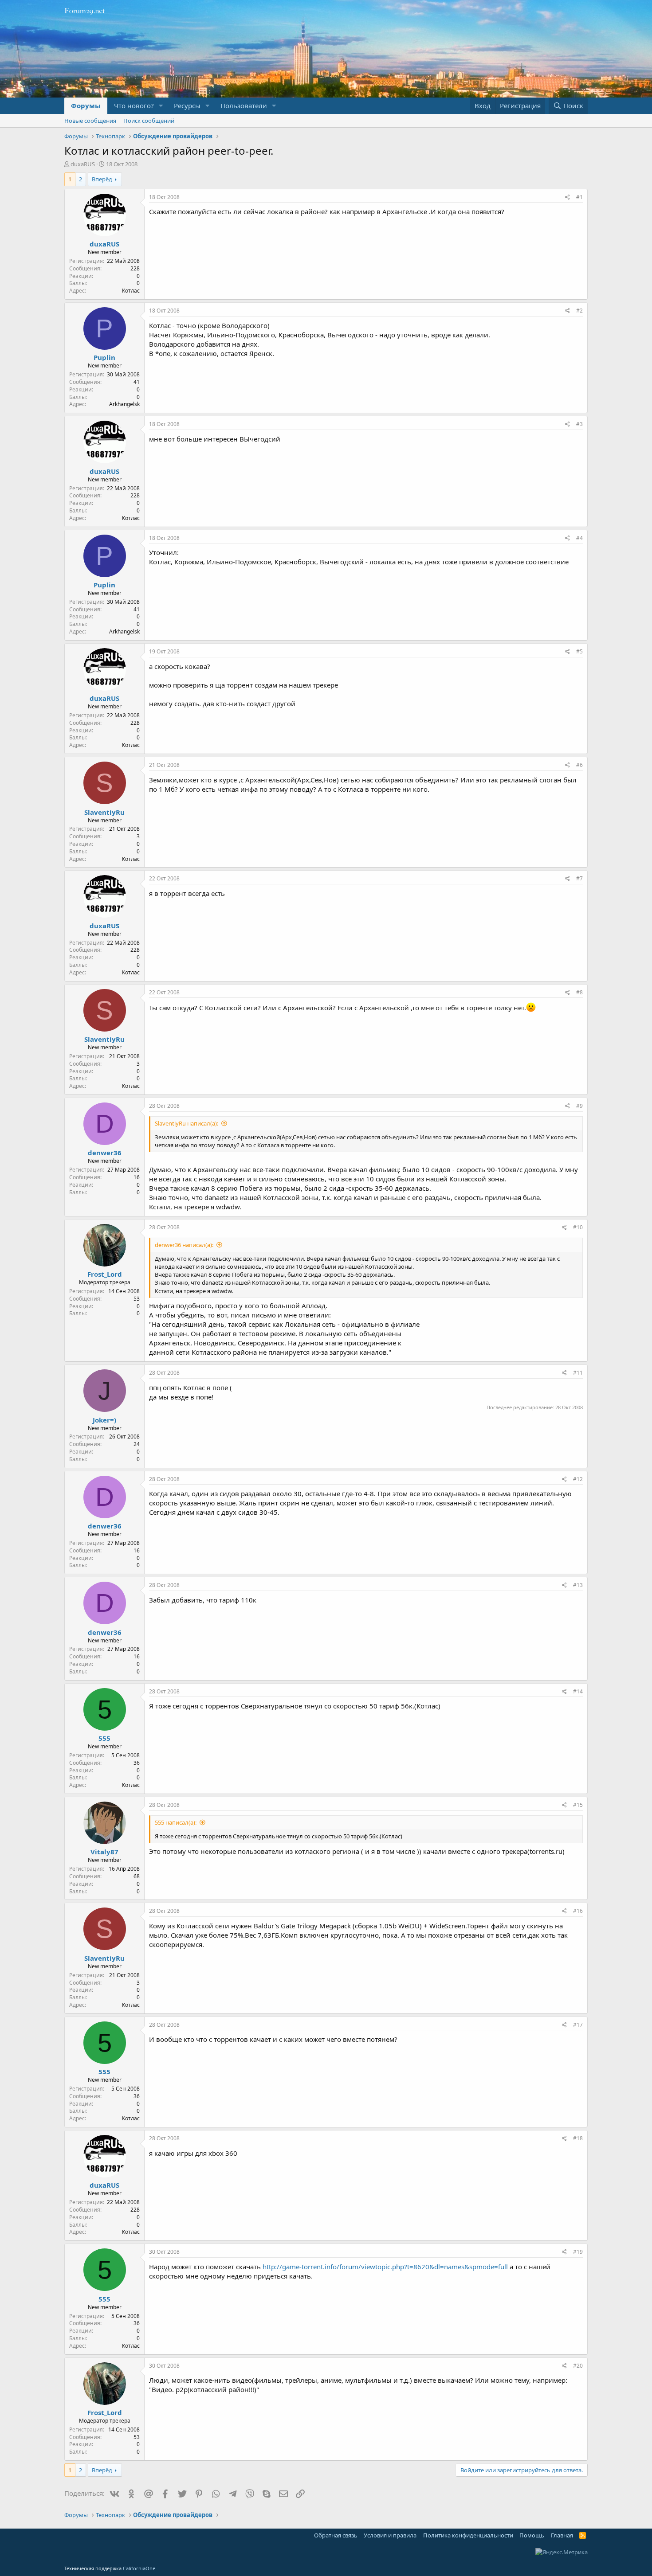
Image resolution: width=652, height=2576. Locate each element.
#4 (579, 538)
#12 (578, 1479)
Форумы (86, 106)
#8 (579, 992)
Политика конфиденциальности (468, 2535)
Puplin (104, 357)
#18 (578, 2138)
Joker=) (104, 1420)
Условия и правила (390, 2535)
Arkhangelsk (124, 404)
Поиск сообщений (149, 121)
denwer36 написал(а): (184, 1245)
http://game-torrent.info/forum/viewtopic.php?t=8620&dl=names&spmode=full (385, 2267)
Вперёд (102, 179)
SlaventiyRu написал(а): (187, 1123)
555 (104, 1738)
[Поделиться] (568, 197)
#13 (578, 1585)
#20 (578, 2366)
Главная (562, 2535)
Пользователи (244, 106)
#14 (578, 1691)
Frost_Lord (105, 1274)
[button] (161, 106)
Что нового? (134, 106)
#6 (579, 765)
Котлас (131, 291)
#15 (578, 1805)
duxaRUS (83, 164)
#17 (578, 2025)
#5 (579, 651)
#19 (578, 2252)
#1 (579, 197)
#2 (579, 311)
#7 (579, 878)
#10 (578, 1227)
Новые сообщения (90, 121)
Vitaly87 (104, 1852)
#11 (578, 1373)
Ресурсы (187, 106)
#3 (579, 424)
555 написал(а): (176, 1822)
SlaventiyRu (104, 812)
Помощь (532, 2535)
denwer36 (105, 1153)
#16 (578, 1911)
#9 (579, 1106)
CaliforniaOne (139, 2568)
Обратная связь (336, 2535)
